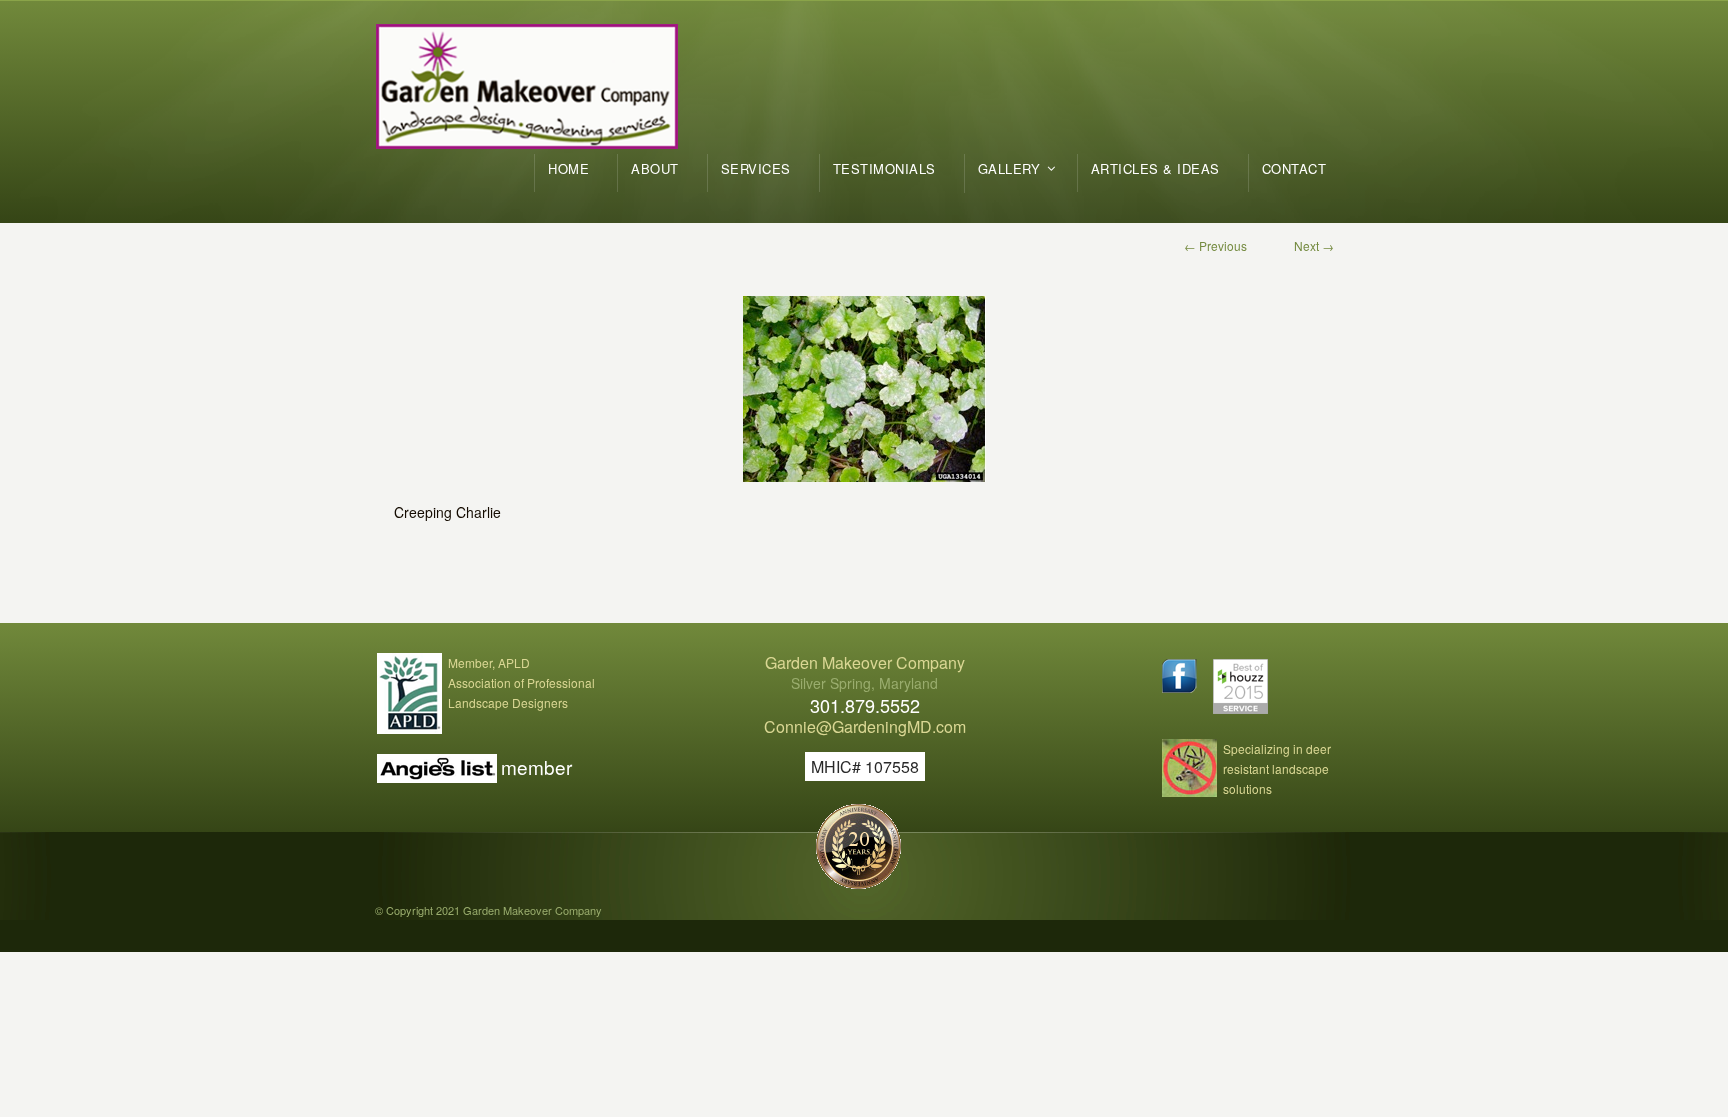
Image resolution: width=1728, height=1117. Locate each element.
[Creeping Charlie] (864, 389)
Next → (1314, 245)
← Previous (1215, 245)
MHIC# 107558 (865, 766)
